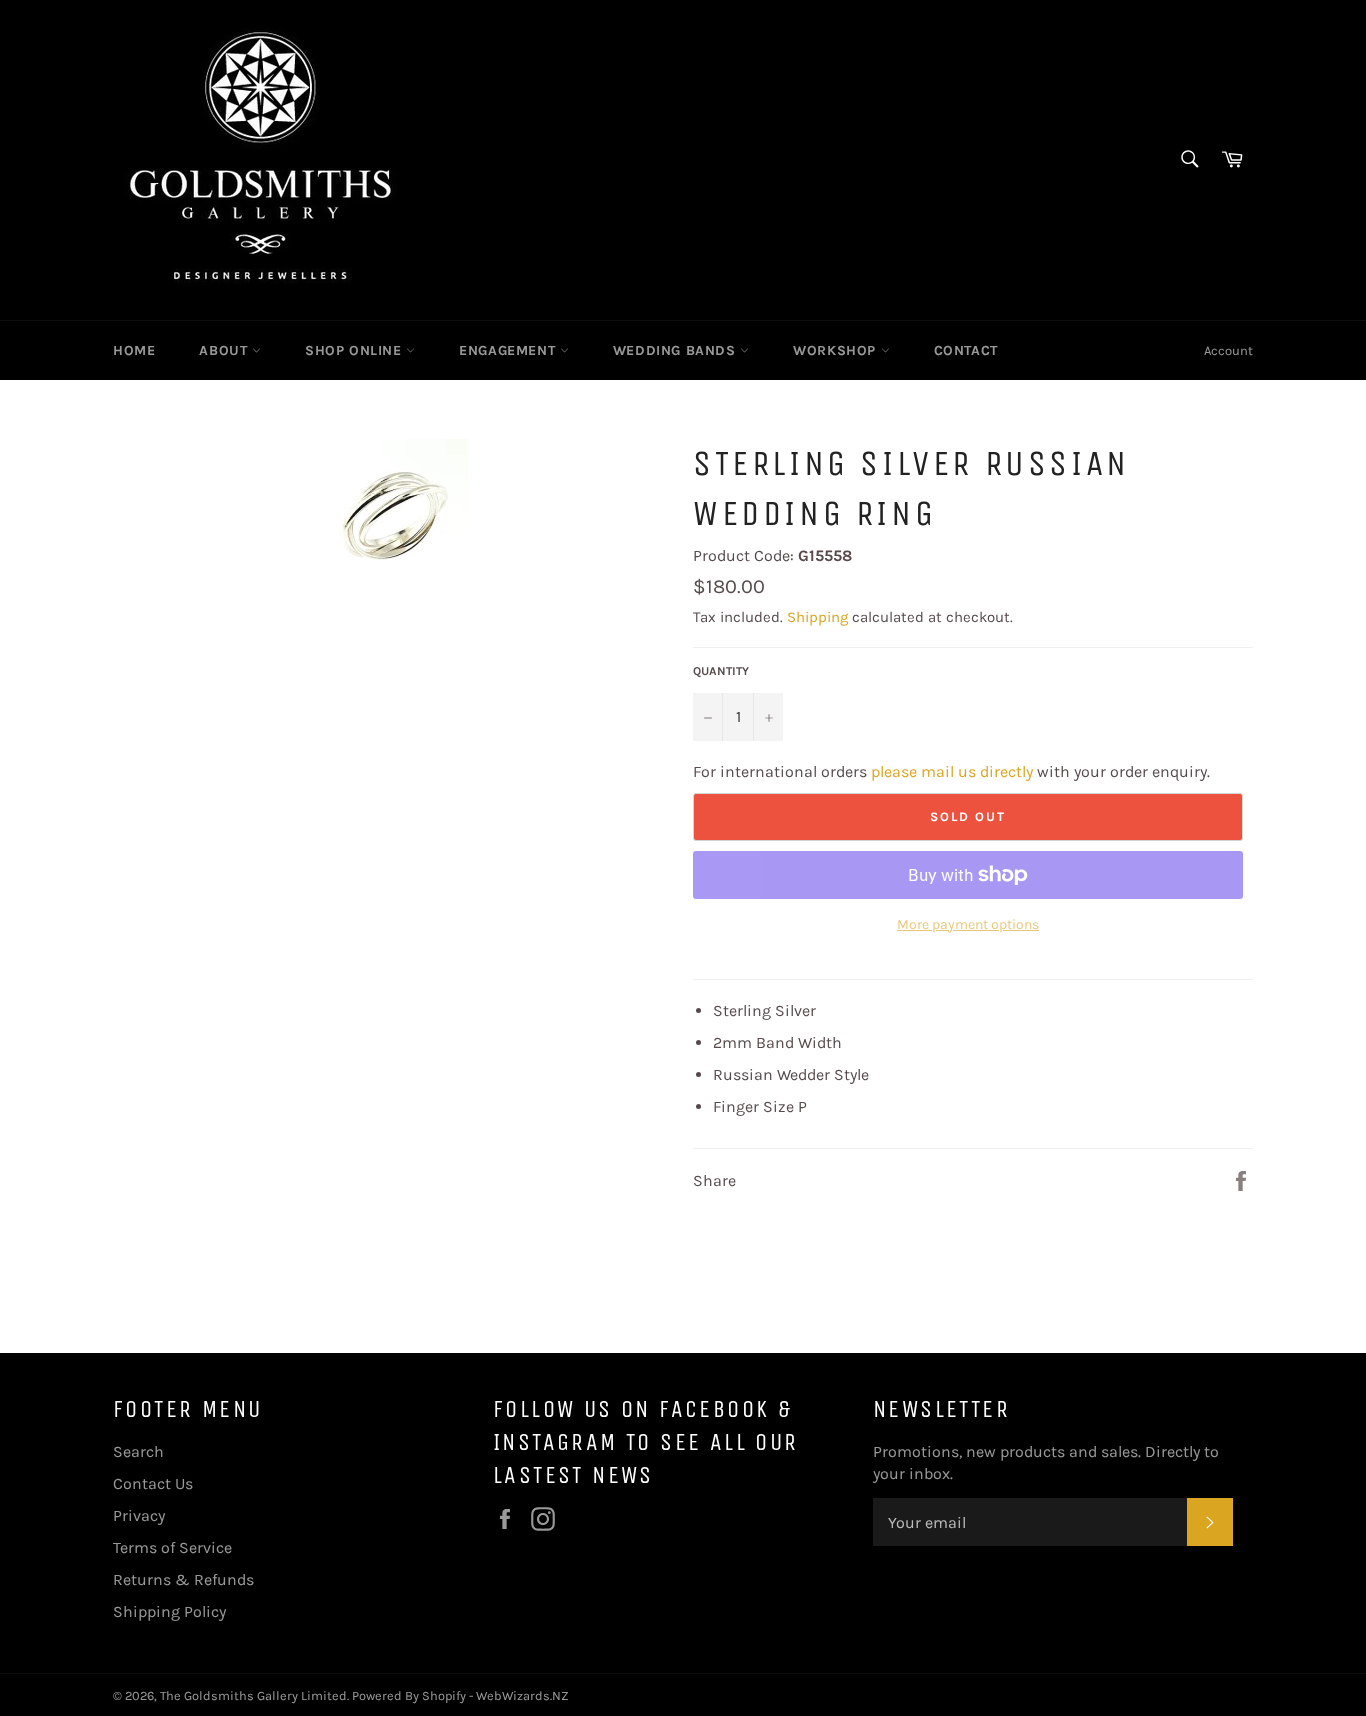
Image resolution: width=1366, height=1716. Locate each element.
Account (1228, 350)
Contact (966, 350)
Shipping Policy (169, 1611)
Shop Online (355, 350)
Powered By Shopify (409, 1695)
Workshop (836, 350)
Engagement (509, 350)
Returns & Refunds (183, 1579)
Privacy (139, 1515)
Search (138, 1451)
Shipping (817, 617)
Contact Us (153, 1483)
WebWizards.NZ (522, 1695)
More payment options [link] (968, 924)
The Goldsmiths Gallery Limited (253, 1695)
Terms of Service (172, 1547)
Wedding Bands (676, 350)
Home (134, 350)
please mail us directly (952, 771)
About (225, 350)
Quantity (721, 671)
